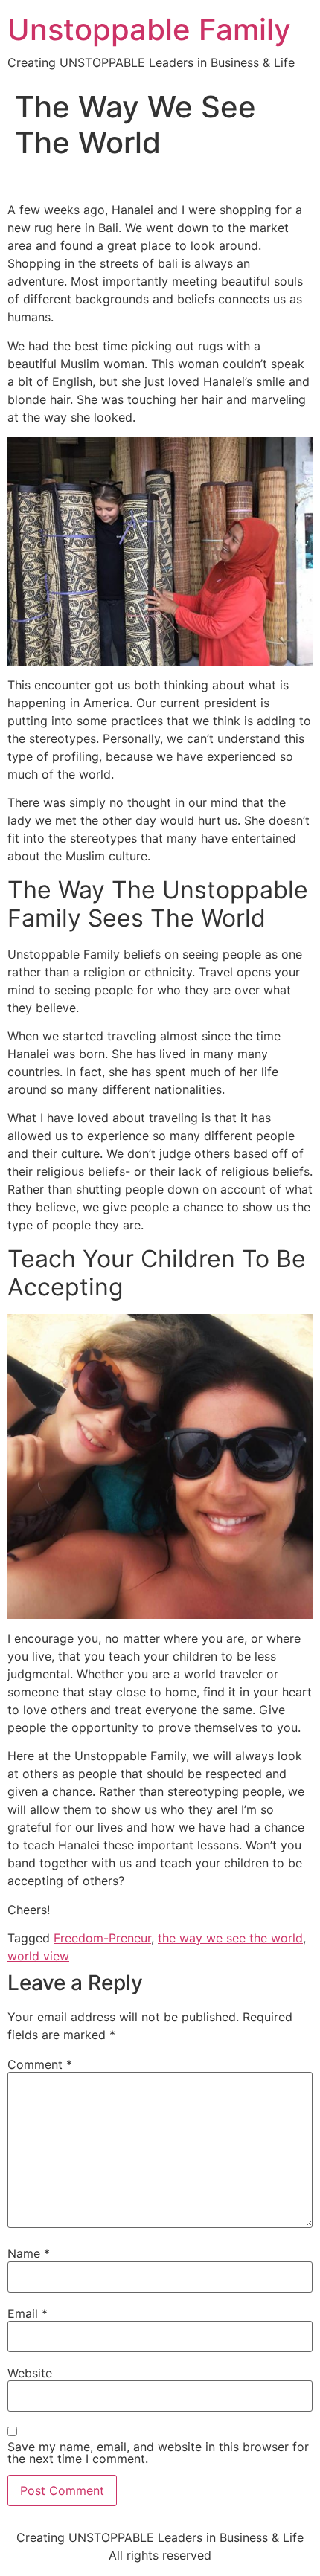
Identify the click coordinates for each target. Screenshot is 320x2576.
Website (30, 2373)
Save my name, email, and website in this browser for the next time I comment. (158, 2453)
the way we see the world (230, 1938)
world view (38, 1956)
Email (28, 2313)
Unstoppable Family (149, 29)
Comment (40, 2064)
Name (29, 2253)
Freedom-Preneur (102, 1938)
